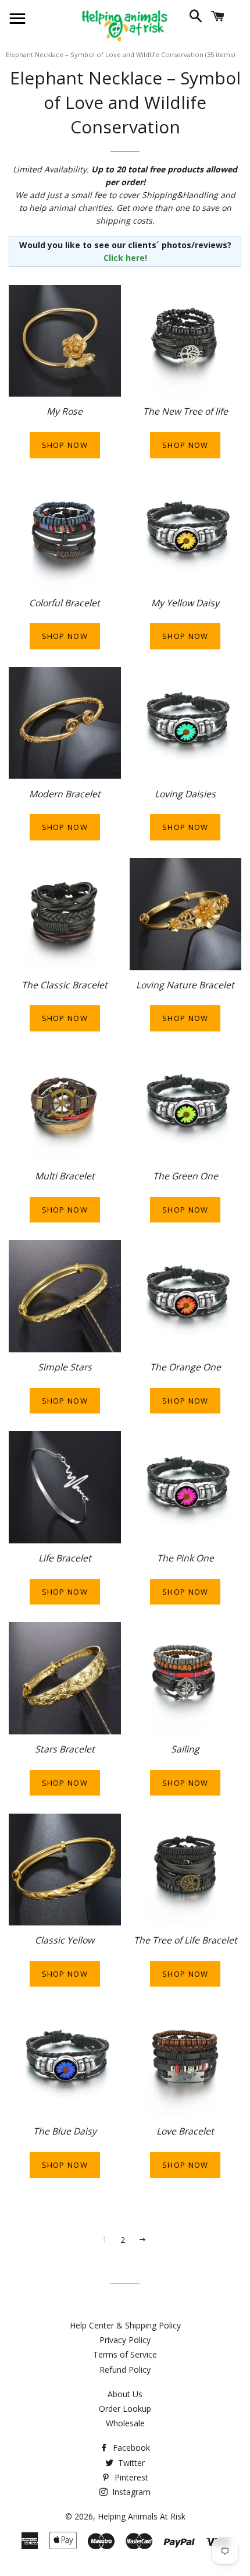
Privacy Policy (125, 2340)
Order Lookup (125, 2409)
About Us (125, 2394)
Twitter (130, 2463)
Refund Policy (125, 2370)
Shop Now (65, 445)
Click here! (125, 258)
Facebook (130, 2448)
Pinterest (130, 2477)
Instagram (130, 2492)
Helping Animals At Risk (142, 2516)
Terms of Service (125, 2354)
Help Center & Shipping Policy (125, 2325)
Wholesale (125, 2423)
